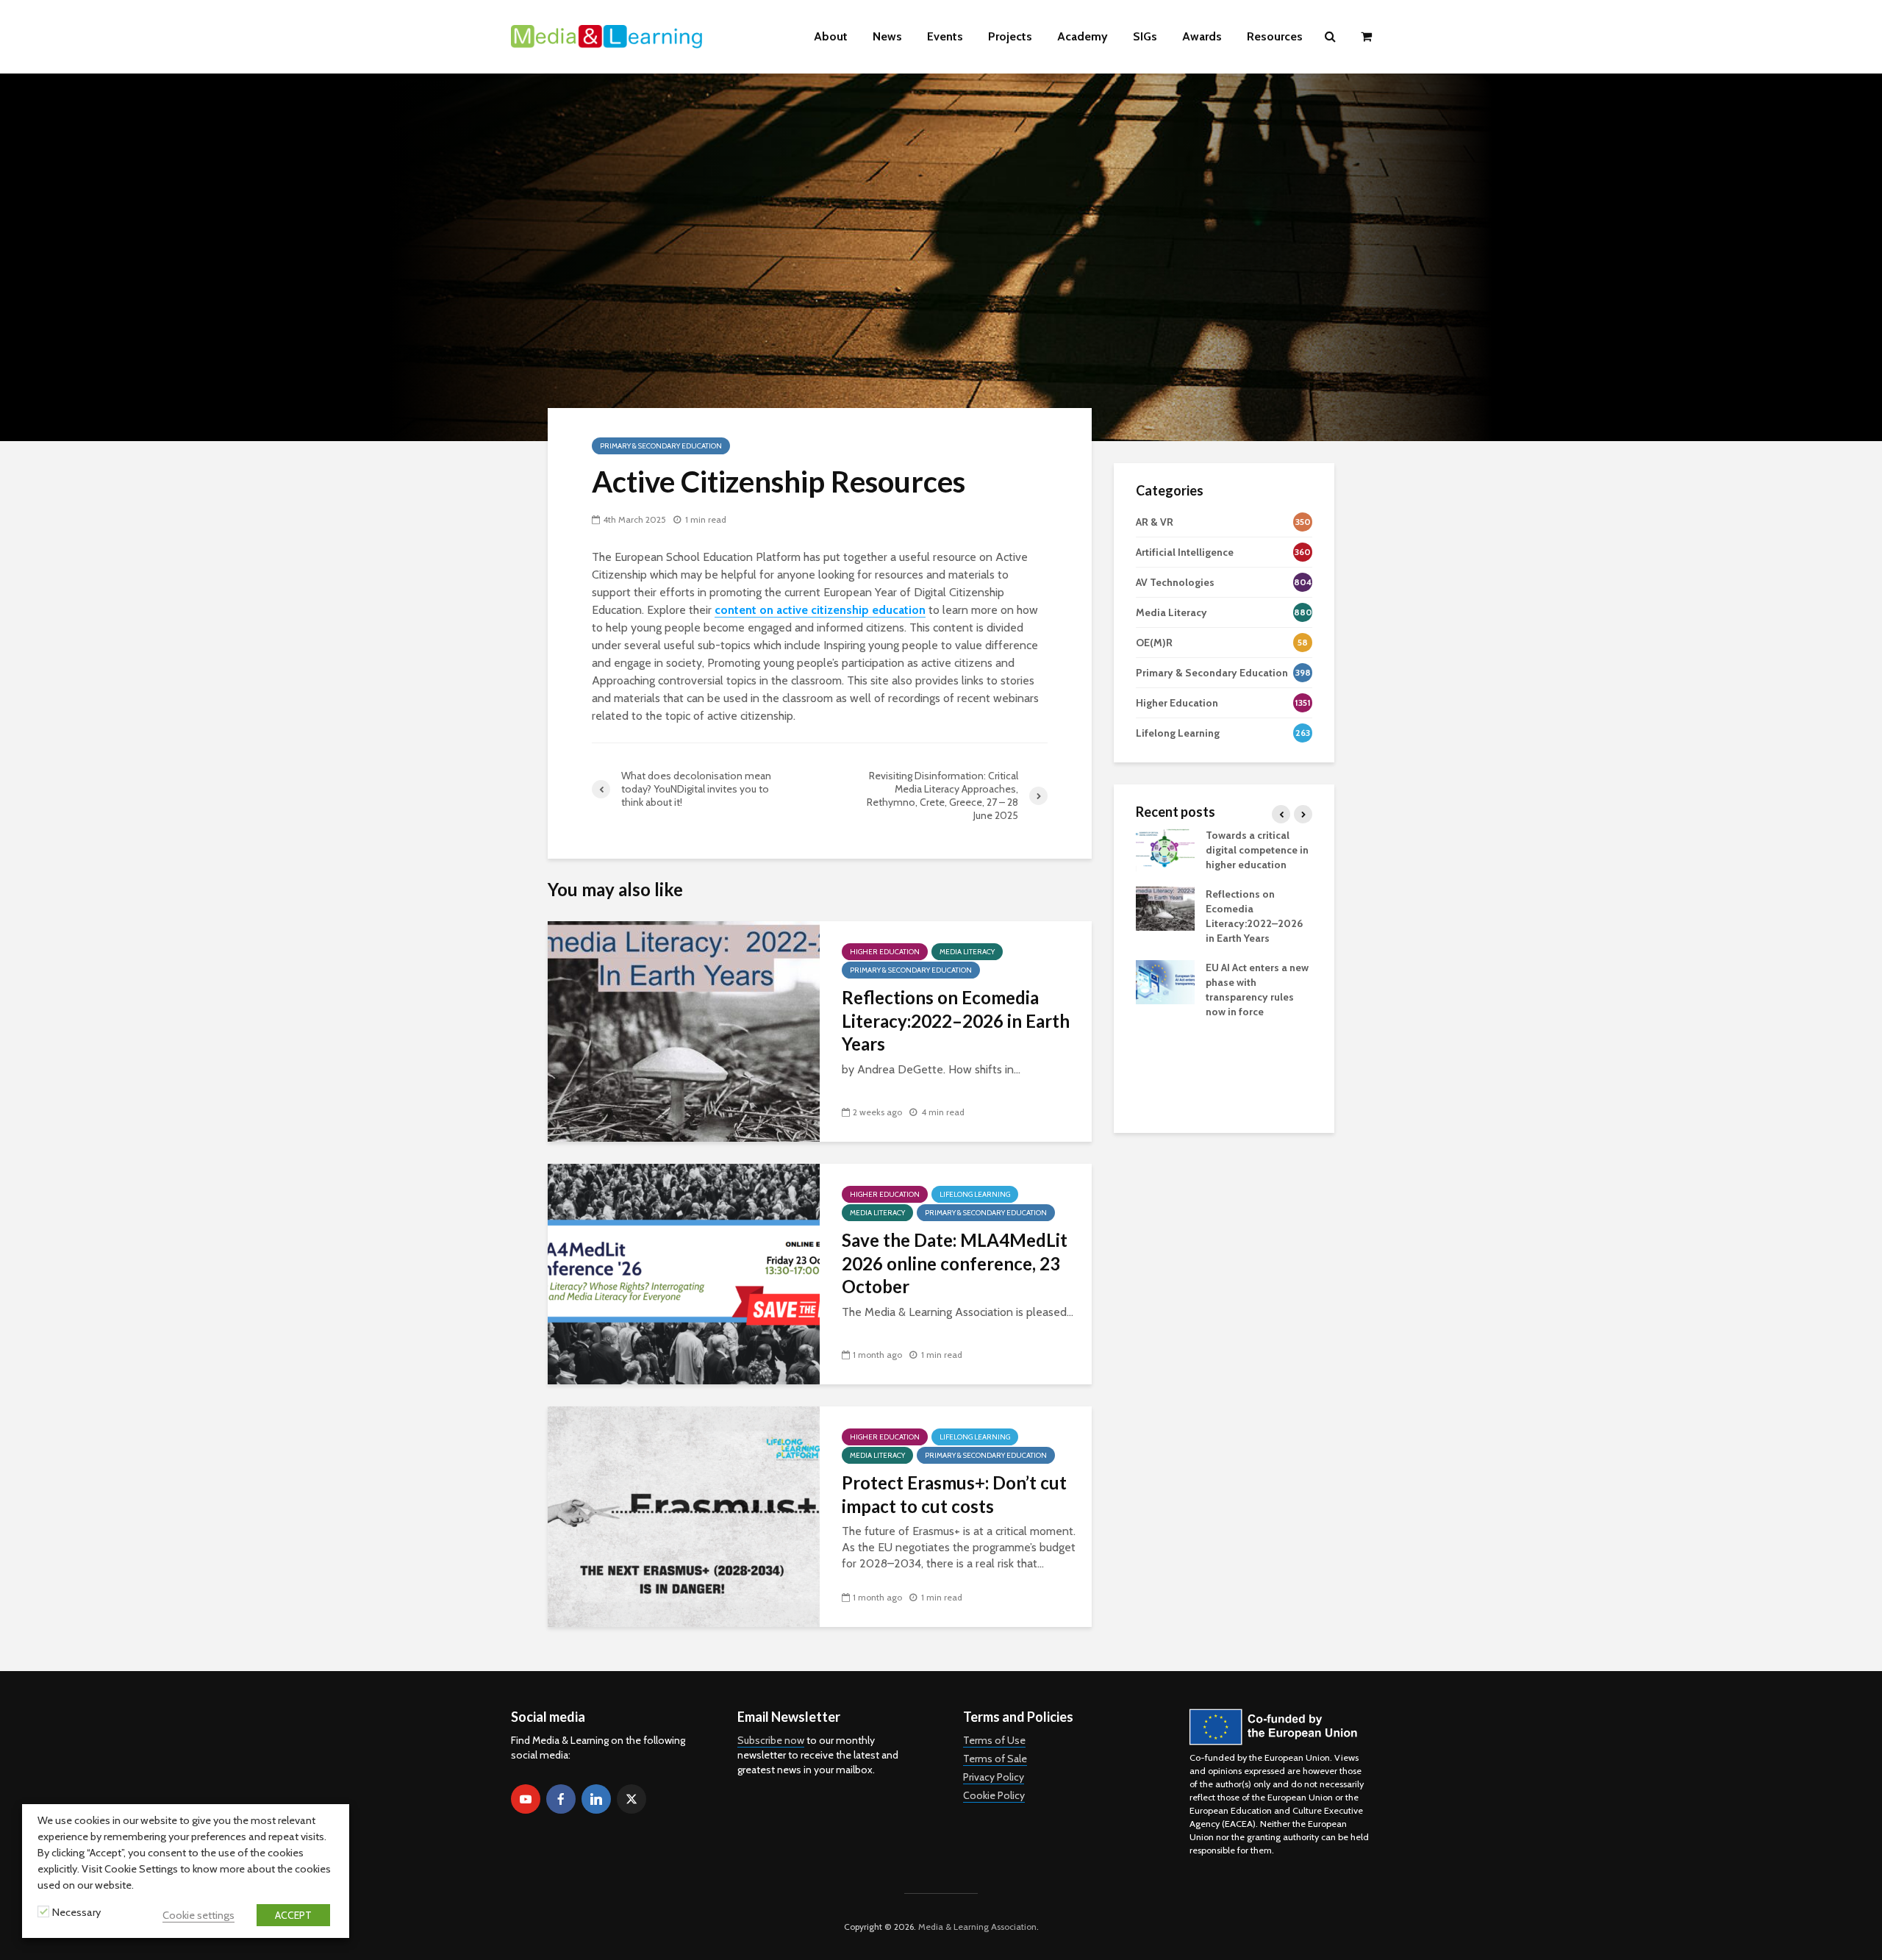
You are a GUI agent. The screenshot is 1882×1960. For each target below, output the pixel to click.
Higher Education (885, 952)
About (831, 36)
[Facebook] (561, 1799)
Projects (1010, 36)
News (887, 36)
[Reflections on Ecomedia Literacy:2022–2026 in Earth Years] (684, 1030)
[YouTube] (526, 1799)
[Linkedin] (596, 1799)
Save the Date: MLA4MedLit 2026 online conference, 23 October (955, 1263)
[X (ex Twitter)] (631, 1799)
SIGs (1145, 36)
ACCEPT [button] (293, 1915)
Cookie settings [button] (198, 1915)
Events (945, 36)
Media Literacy (967, 952)
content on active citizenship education (820, 610)
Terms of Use (994, 1740)
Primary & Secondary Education (661, 446)
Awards (1202, 36)
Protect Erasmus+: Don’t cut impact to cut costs (954, 1494)
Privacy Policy (994, 1777)
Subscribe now (771, 1740)
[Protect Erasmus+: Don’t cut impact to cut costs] (684, 1516)
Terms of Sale (995, 1759)
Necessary (76, 1912)
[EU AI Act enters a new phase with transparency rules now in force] (1165, 981)
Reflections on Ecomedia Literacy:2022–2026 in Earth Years (956, 1020)
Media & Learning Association (977, 1927)
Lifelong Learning (975, 1194)
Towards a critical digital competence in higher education (1257, 850)
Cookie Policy (994, 1795)
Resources (1275, 36)
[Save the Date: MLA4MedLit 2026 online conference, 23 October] (684, 1273)
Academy (1083, 36)
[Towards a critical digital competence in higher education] (1165, 848)
